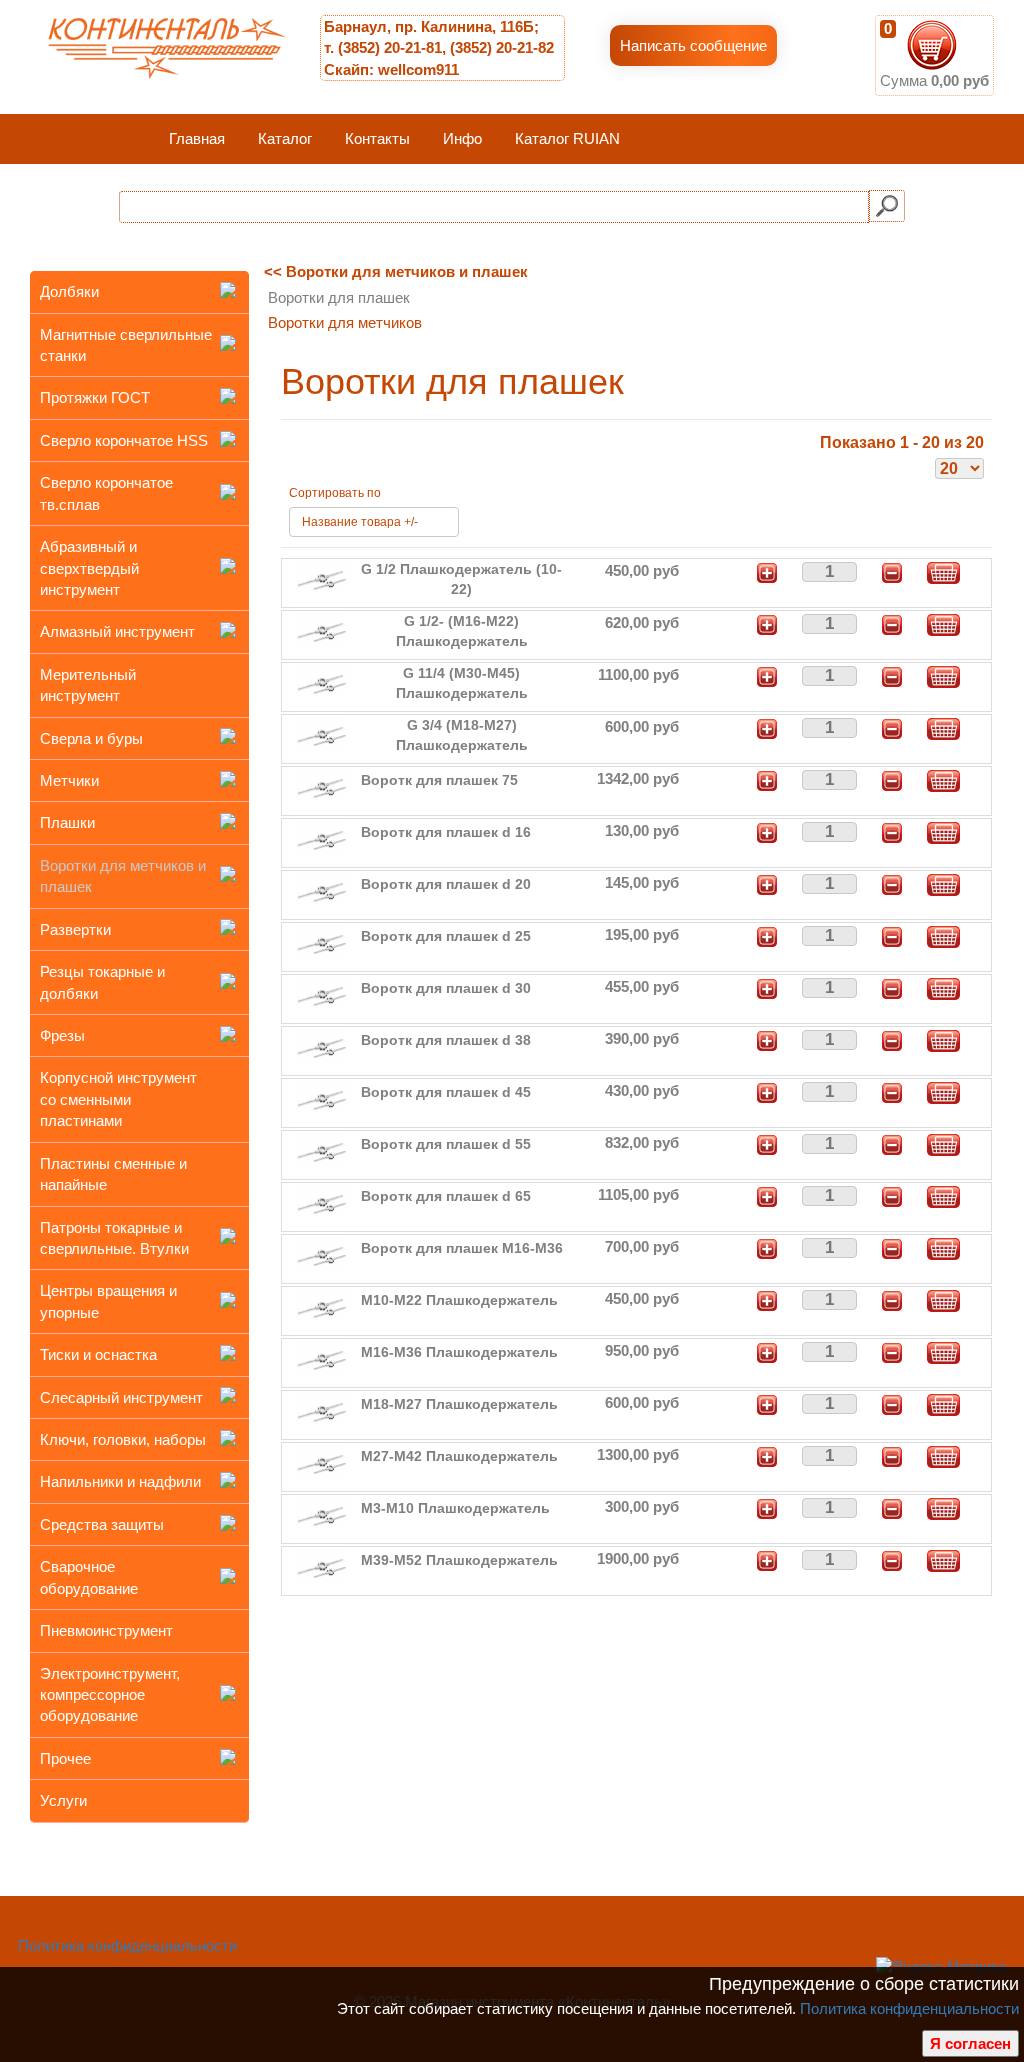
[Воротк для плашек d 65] (322, 1203)
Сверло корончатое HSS (124, 440)
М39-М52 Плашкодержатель (459, 1560)
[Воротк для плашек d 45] (322, 1099)
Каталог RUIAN (567, 138)
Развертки (75, 929)
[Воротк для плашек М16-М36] (322, 1255)
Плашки (67, 822)
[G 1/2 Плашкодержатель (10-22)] (322, 579)
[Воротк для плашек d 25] (322, 943)
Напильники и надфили (120, 1481)
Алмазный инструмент (117, 631)
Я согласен (970, 2043)
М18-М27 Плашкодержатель (459, 1404)
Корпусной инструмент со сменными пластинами (118, 1099)
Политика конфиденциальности (909, 2008)
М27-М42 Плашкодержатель (459, 1456)
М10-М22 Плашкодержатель (459, 1300)
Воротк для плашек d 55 (446, 1144)
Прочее (65, 1758)
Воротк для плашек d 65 (446, 1196)
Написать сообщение (693, 45)
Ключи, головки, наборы (123, 1439)
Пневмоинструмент (106, 1630)
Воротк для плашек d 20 (446, 884)
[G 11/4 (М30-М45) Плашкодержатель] (322, 683)
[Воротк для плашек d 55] (322, 1151)
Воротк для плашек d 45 (446, 1092)
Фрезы (62, 1035)
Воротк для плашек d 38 (446, 1040)
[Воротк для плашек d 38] (322, 1047)
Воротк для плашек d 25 (446, 936)
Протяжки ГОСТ (95, 397)
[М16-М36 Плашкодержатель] (322, 1359)
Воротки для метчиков (345, 322)
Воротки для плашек (339, 297)
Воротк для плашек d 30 (446, 988)
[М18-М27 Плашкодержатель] (322, 1411)
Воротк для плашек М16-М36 (462, 1248)
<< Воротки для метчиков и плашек (396, 271)
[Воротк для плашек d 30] (322, 995)
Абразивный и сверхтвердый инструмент (89, 568)
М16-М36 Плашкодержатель (459, 1352)
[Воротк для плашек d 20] (322, 891)
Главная (197, 138)
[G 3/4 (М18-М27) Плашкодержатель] (322, 735)
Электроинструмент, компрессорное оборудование (110, 1695)
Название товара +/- (360, 522)
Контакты (377, 138)
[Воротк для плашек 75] (322, 787)
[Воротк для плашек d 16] (322, 839)
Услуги (63, 1800)
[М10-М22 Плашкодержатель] (322, 1307)
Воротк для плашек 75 (439, 780)
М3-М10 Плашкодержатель (455, 1508)
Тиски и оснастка (98, 1354)
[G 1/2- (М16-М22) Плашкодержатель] (322, 631)
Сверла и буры (91, 738)
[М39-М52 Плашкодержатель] (322, 1567)
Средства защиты (102, 1524)
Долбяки (69, 291)
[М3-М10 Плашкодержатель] (322, 1515)
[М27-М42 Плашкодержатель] (322, 1463)
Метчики (69, 780)
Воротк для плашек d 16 (446, 832)
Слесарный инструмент (121, 1397)
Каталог (285, 138)
